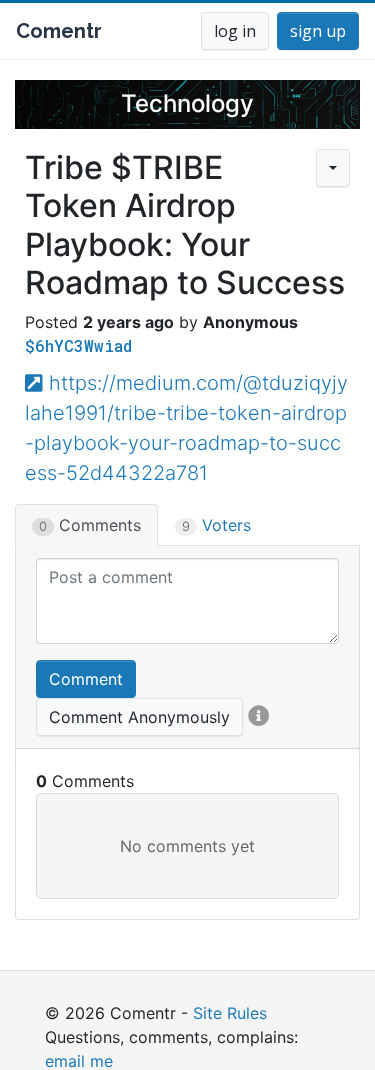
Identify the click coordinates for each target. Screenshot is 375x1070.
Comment (86, 679)
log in (235, 31)
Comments (90, 525)
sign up (318, 31)
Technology (187, 103)
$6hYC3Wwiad (78, 345)
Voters (216, 525)
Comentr (59, 31)
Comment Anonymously (139, 717)
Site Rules (230, 1013)
